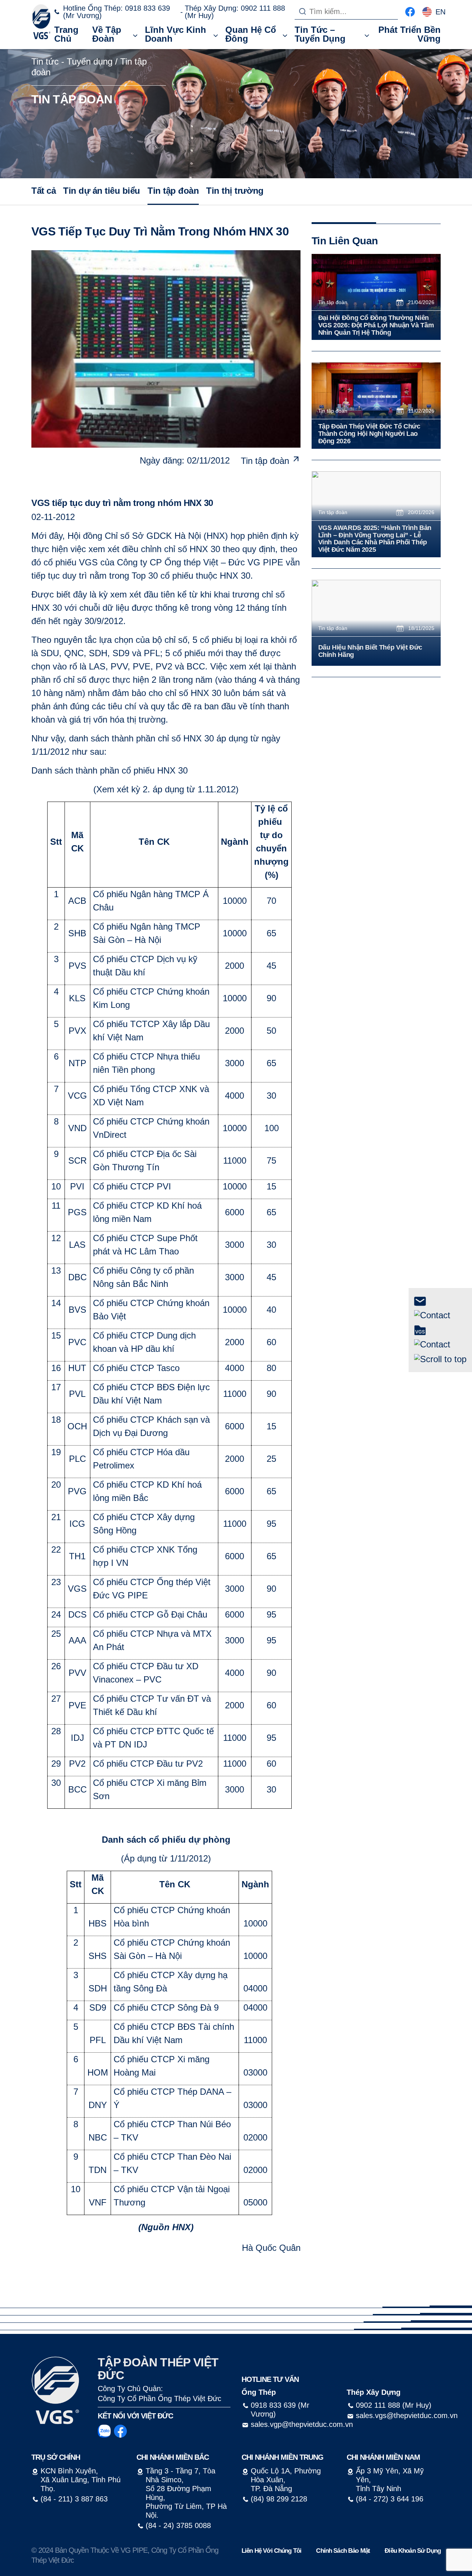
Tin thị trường (235, 191)
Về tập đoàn (107, 34)
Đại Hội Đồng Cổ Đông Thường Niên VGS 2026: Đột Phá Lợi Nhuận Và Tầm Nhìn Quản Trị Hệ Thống (376, 325)
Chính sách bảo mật (343, 2551)
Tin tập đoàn (173, 191)
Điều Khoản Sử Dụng (413, 2551)
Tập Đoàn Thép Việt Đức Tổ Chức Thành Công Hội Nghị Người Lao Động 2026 (369, 434)
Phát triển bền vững (409, 34)
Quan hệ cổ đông (251, 34)
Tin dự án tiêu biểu (102, 191)
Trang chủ (66, 34)
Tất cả (44, 191)
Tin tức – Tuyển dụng (320, 34)
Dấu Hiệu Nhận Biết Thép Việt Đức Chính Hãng (370, 651)
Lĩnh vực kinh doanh (176, 34)
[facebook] (410, 11)
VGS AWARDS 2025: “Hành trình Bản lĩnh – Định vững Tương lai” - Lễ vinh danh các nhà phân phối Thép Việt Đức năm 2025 (375, 539)
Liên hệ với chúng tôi (271, 2551)
